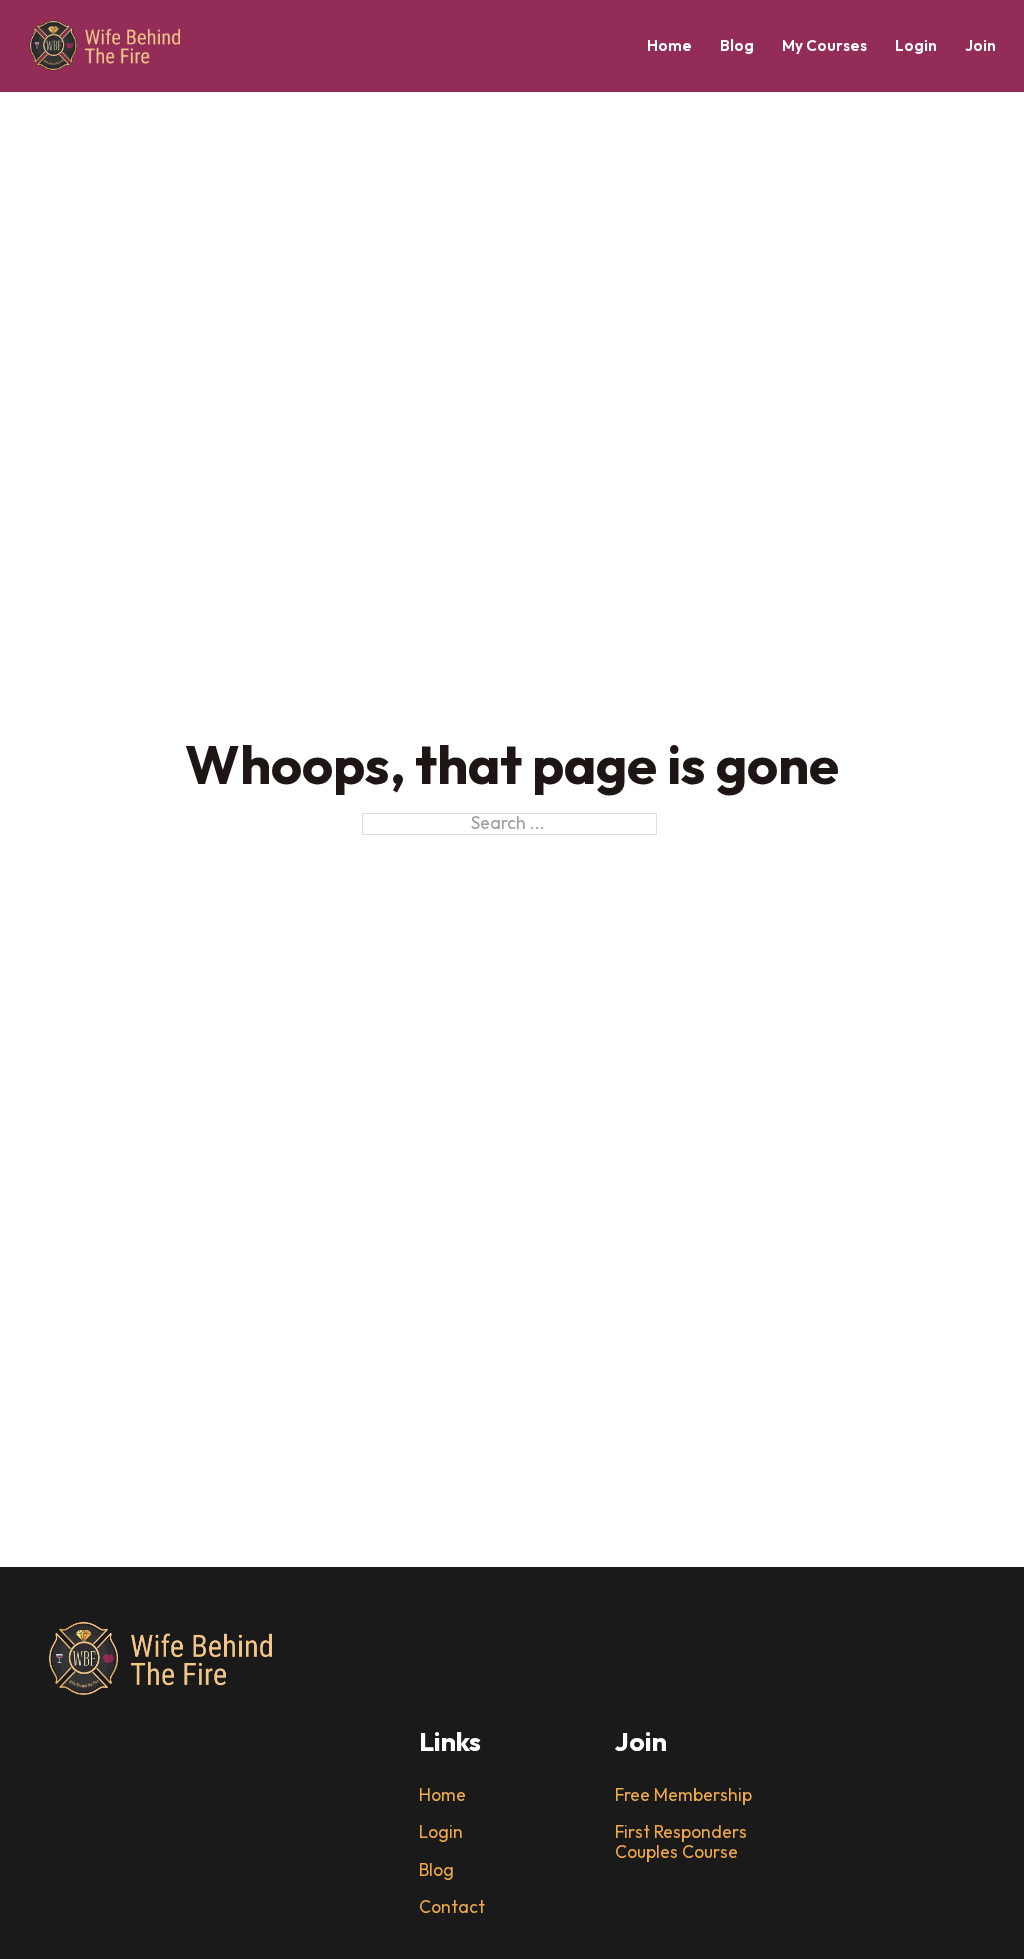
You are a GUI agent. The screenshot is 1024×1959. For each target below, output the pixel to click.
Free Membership (683, 1796)
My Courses (824, 46)
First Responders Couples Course (681, 1843)
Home (669, 46)
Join (980, 46)
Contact (452, 1908)
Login (916, 46)
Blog (737, 46)
